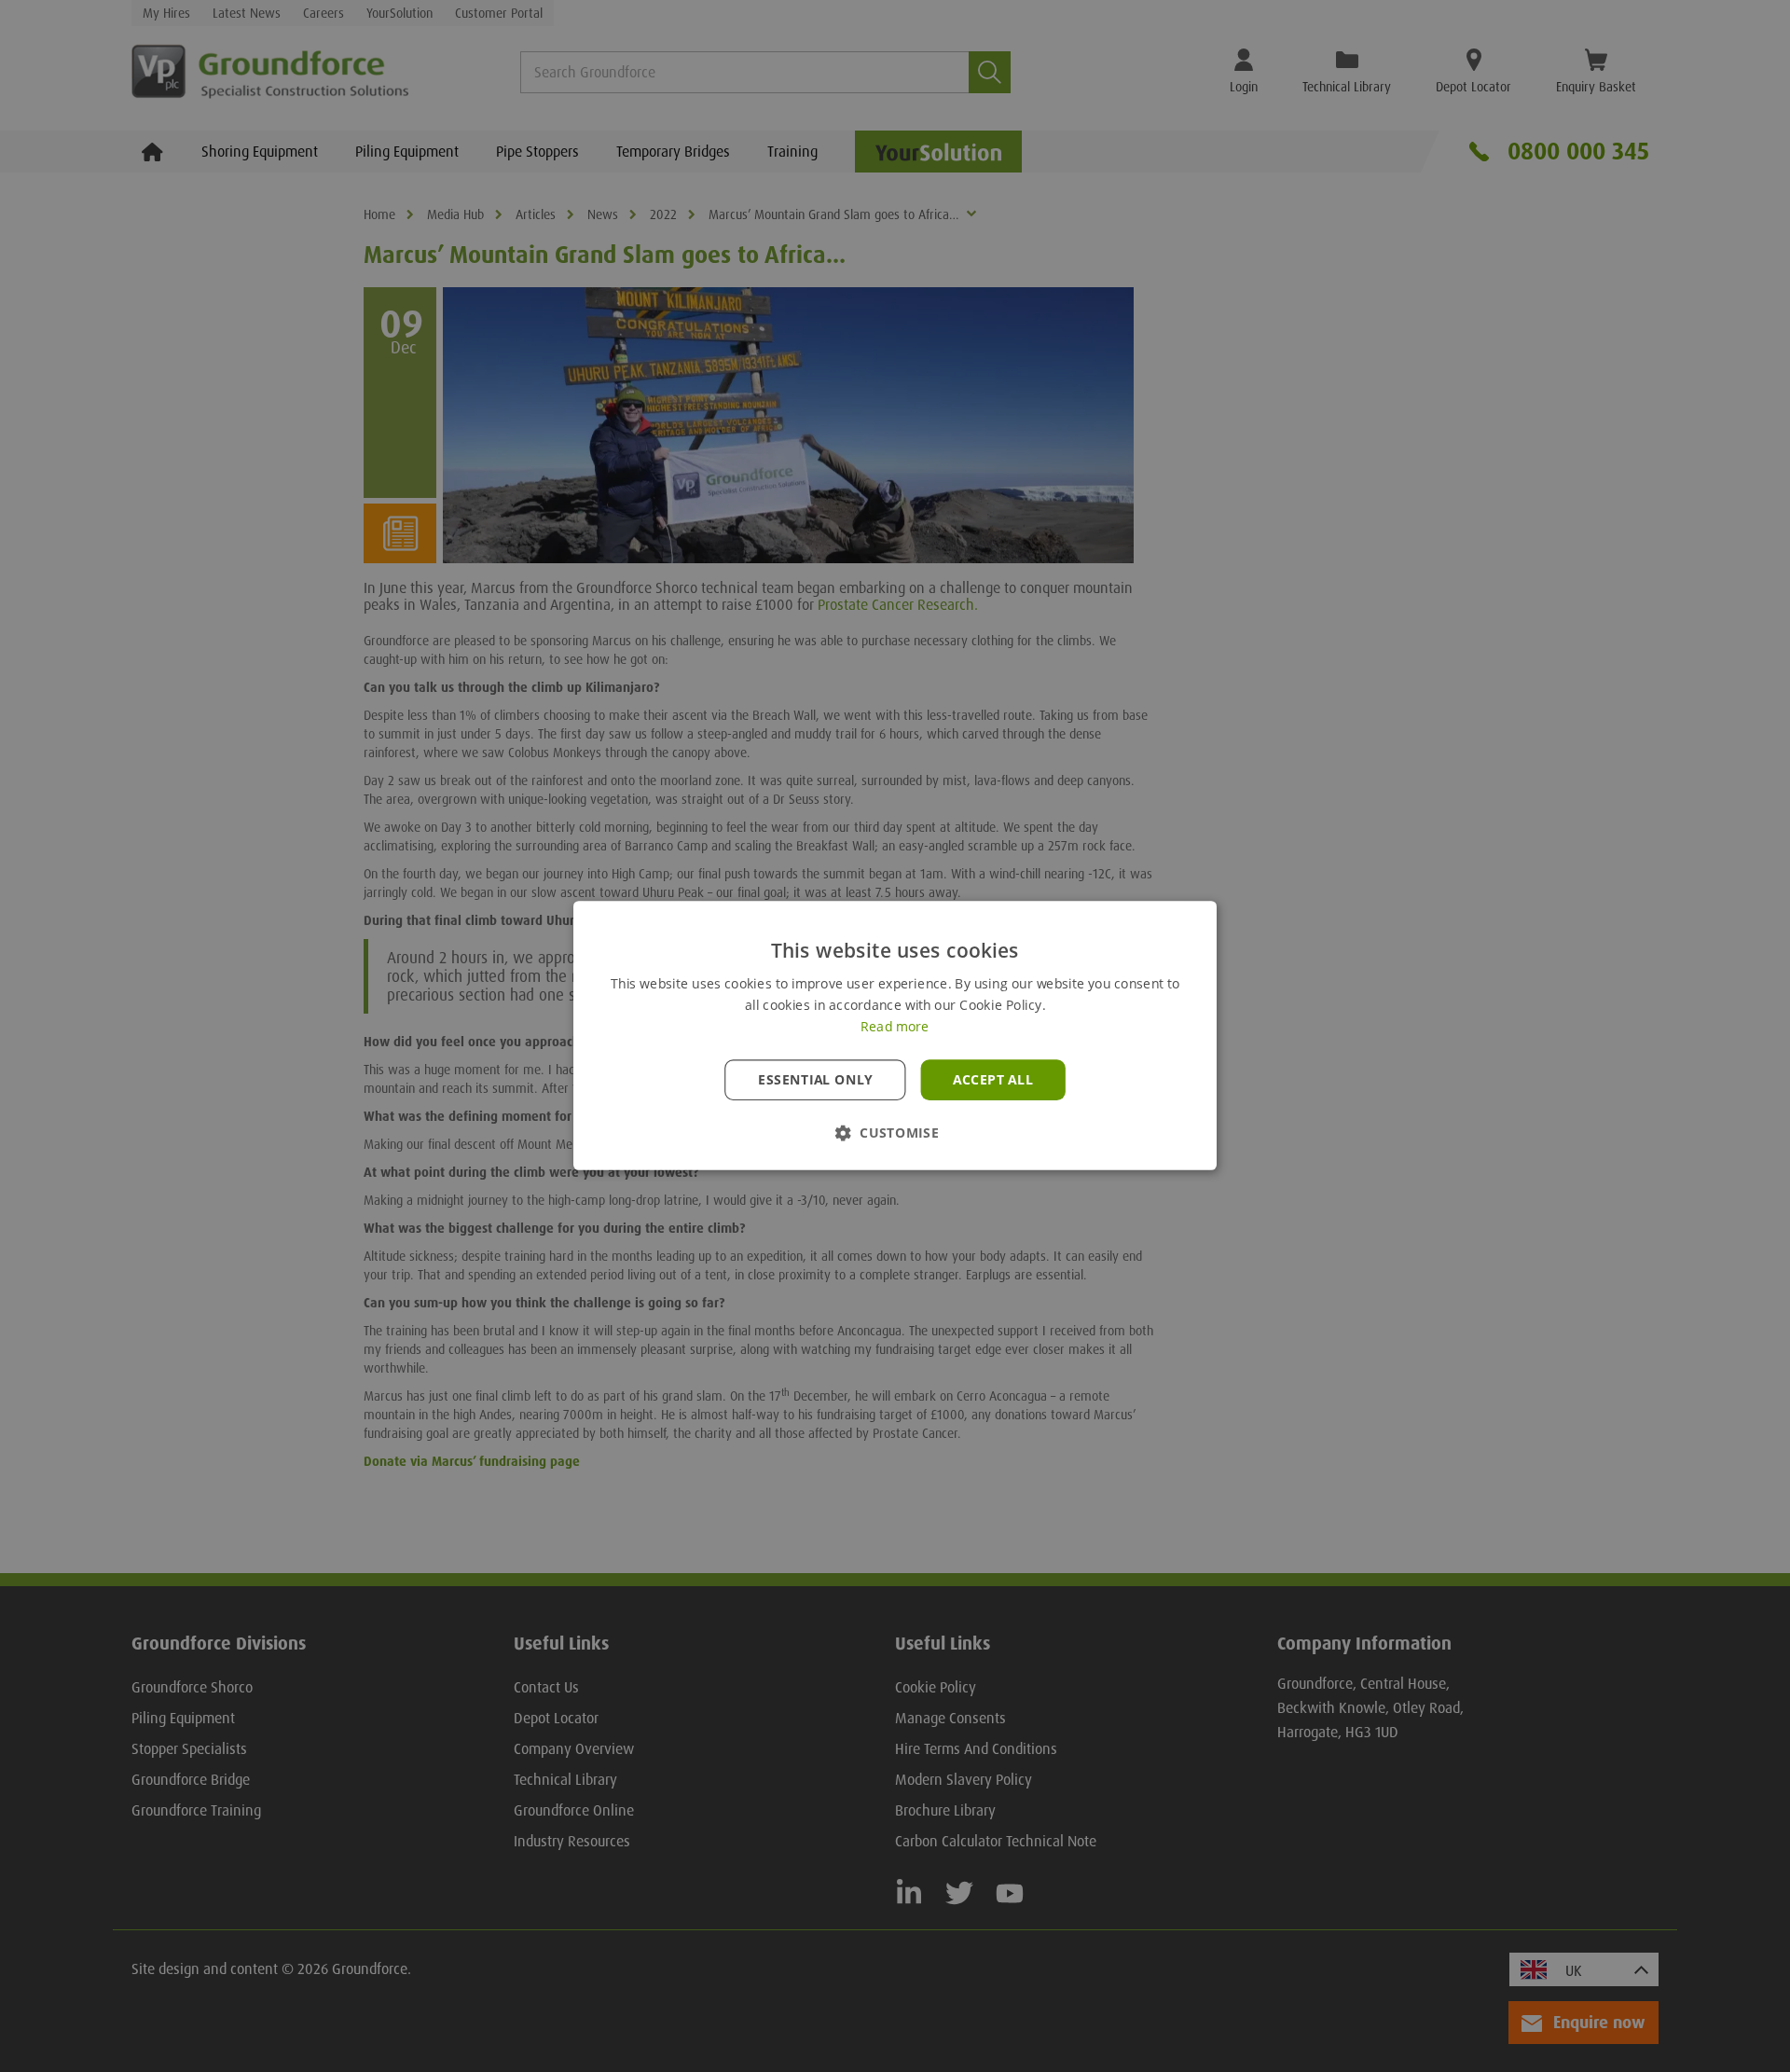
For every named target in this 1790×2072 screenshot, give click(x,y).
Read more (895, 1028)
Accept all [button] (993, 1080)
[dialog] (895, 1036)
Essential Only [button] (815, 1080)
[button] (895, 1133)
